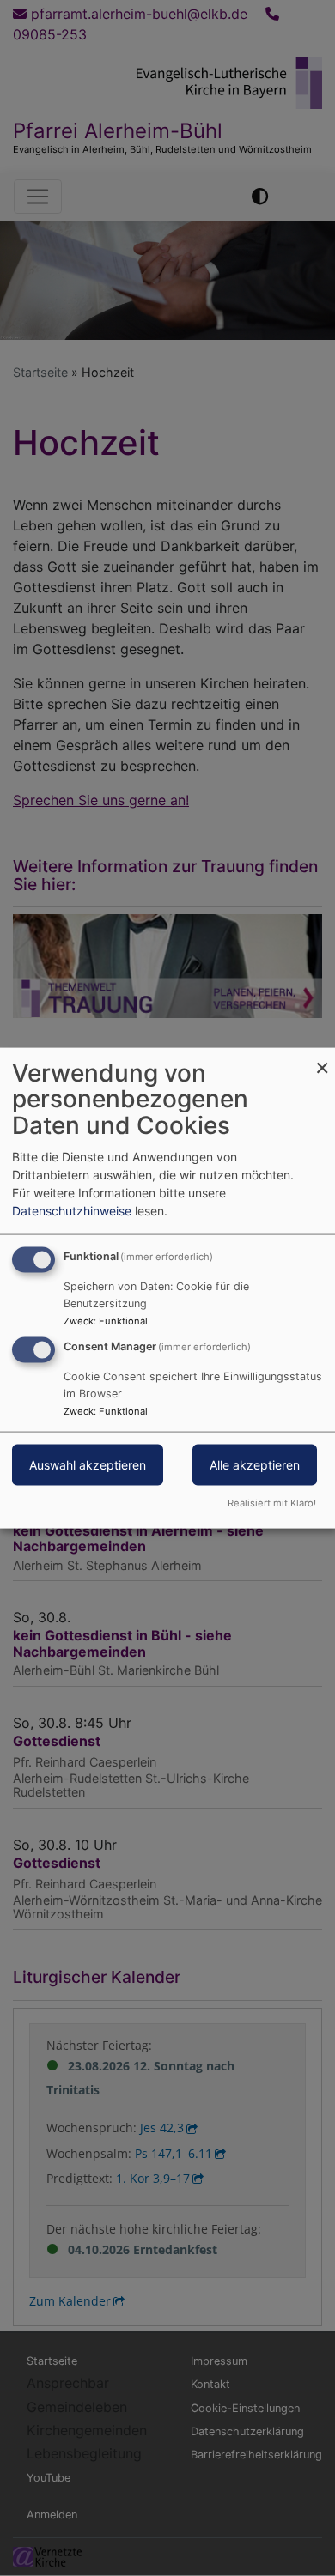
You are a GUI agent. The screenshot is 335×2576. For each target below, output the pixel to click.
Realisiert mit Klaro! (272, 1503)
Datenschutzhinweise (72, 1210)
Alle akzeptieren (255, 1465)
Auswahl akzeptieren (88, 1465)
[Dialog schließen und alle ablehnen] (322, 1058)
